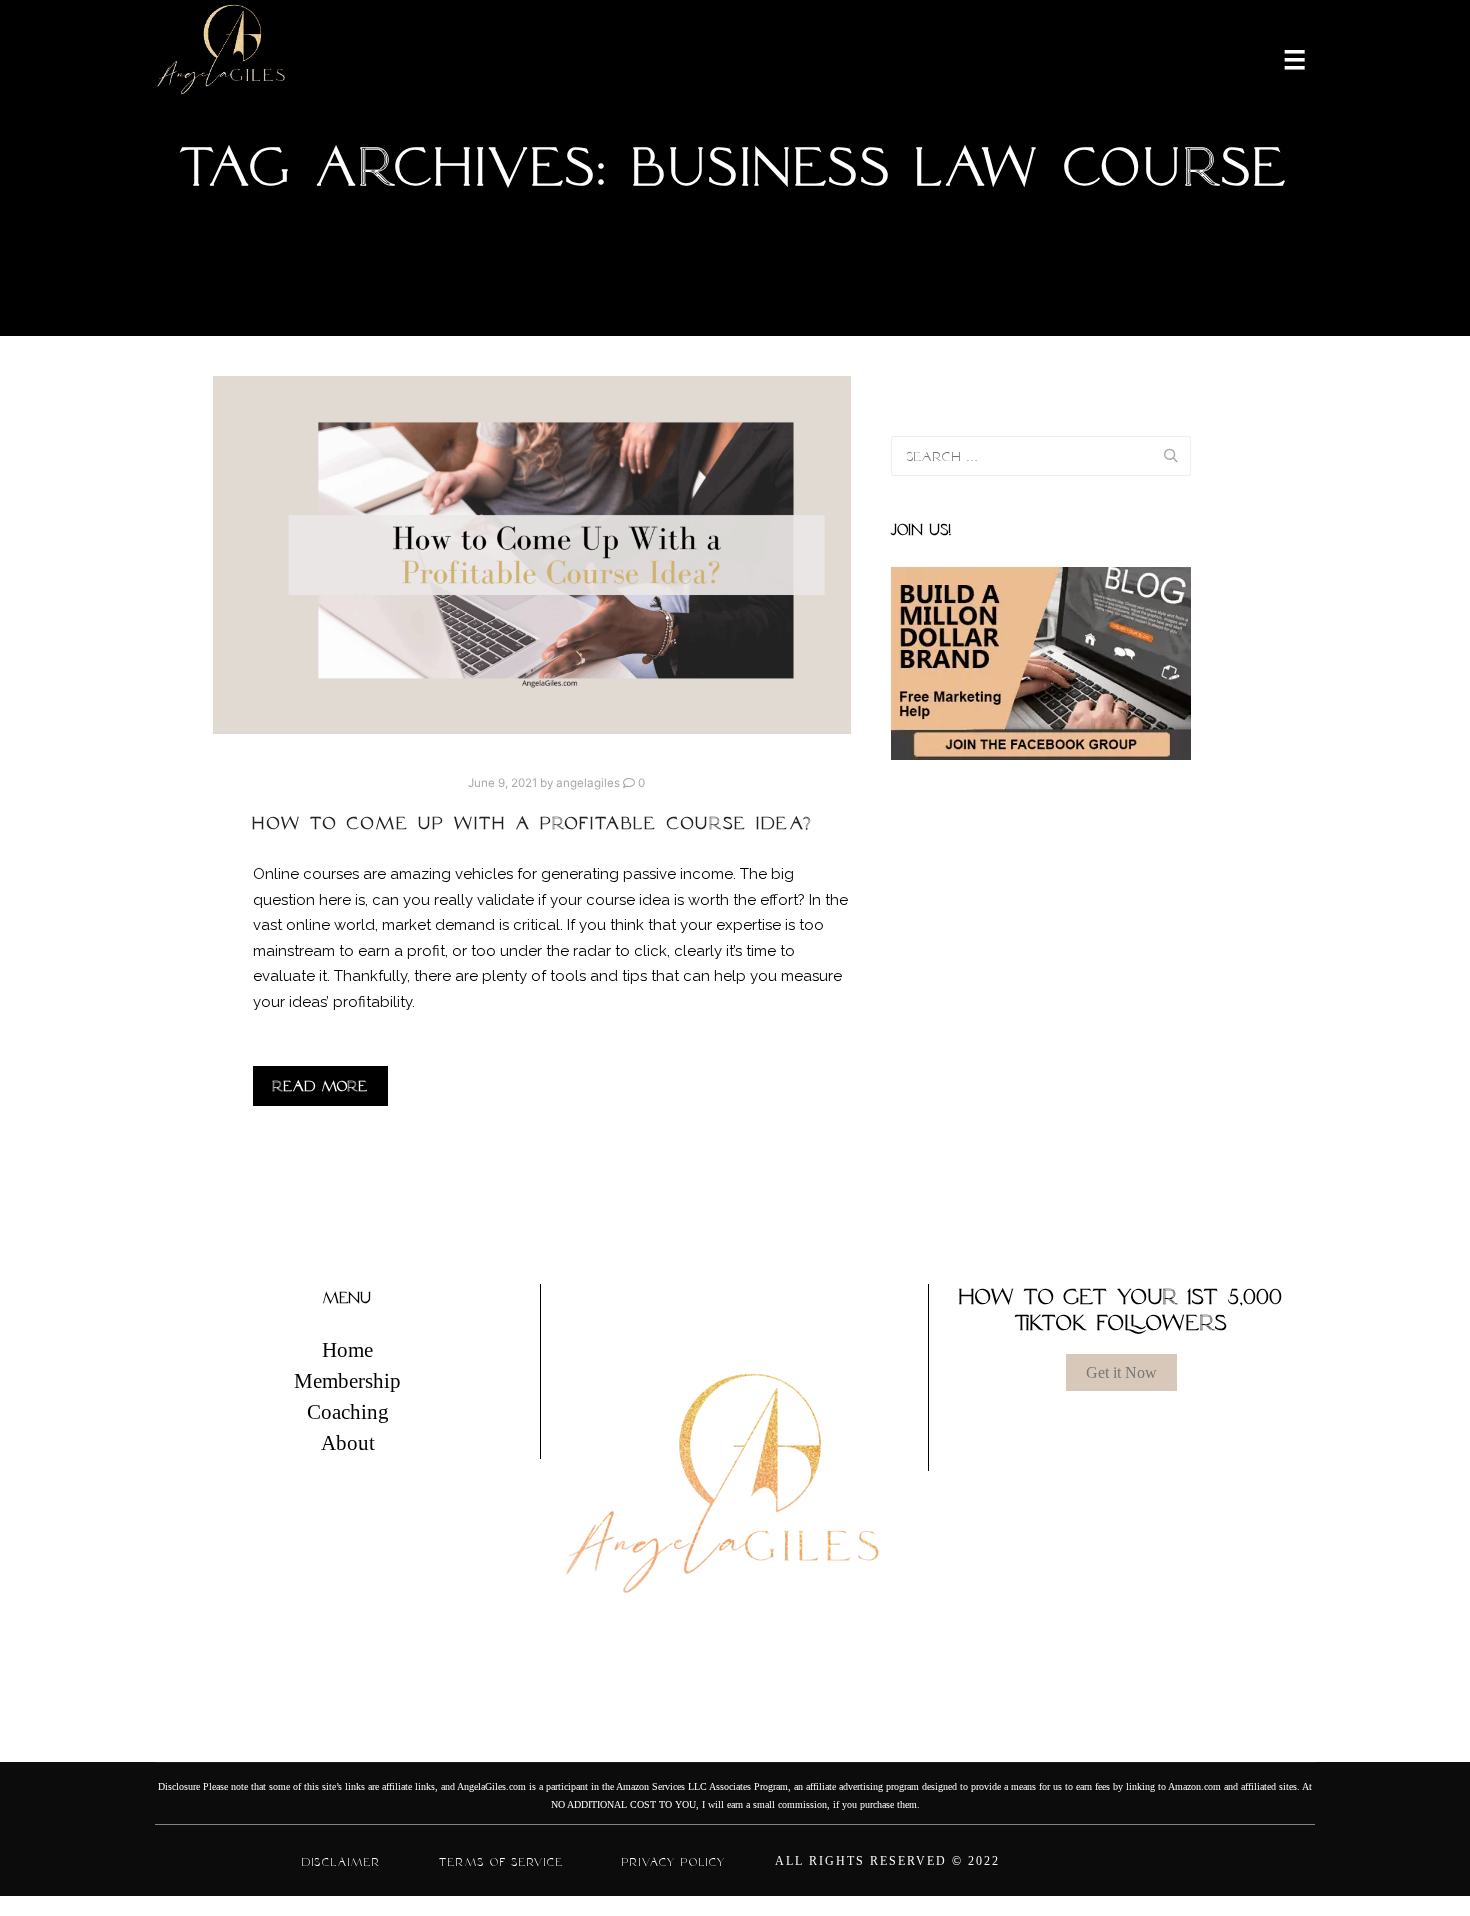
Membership (347, 1381)
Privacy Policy (674, 1862)
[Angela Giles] (222, 58)
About (348, 1443)
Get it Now (1121, 1372)
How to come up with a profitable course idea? (533, 823)
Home (347, 1350)
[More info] (1282, 58)
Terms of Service (501, 1862)
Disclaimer (341, 1862)
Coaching (348, 1412)
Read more (320, 1086)
